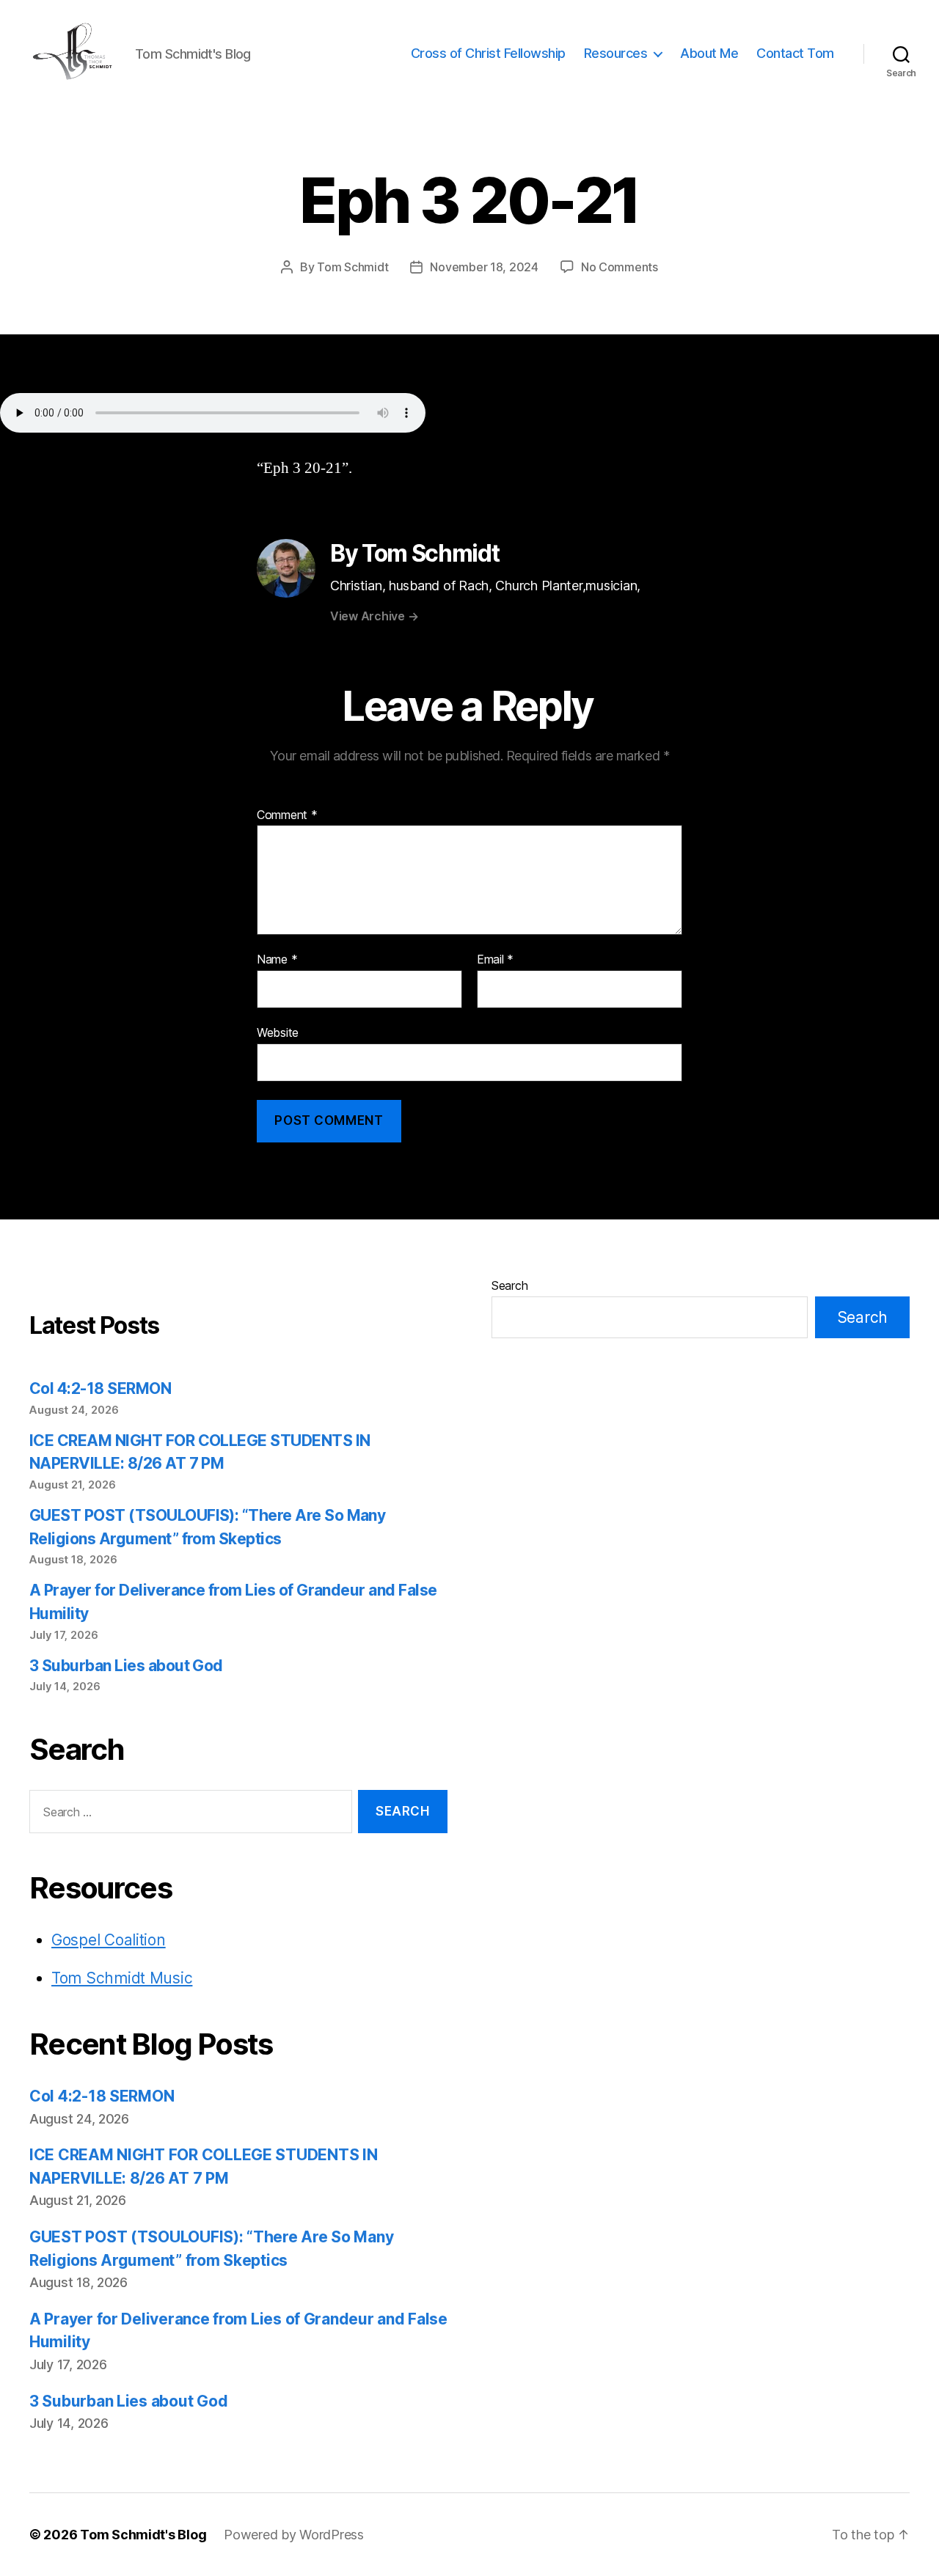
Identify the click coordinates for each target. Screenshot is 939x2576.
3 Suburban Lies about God (128, 1666)
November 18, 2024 (484, 267)
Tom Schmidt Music (122, 1978)
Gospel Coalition (109, 1940)
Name (277, 960)
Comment (287, 815)
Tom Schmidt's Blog (143, 2535)
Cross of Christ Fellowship (488, 53)
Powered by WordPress (294, 2535)
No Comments (620, 267)
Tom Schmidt (352, 267)
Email (495, 960)
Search (509, 1285)
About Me (709, 53)
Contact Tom (795, 53)
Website (278, 1032)
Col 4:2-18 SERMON (100, 1388)
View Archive (374, 616)
